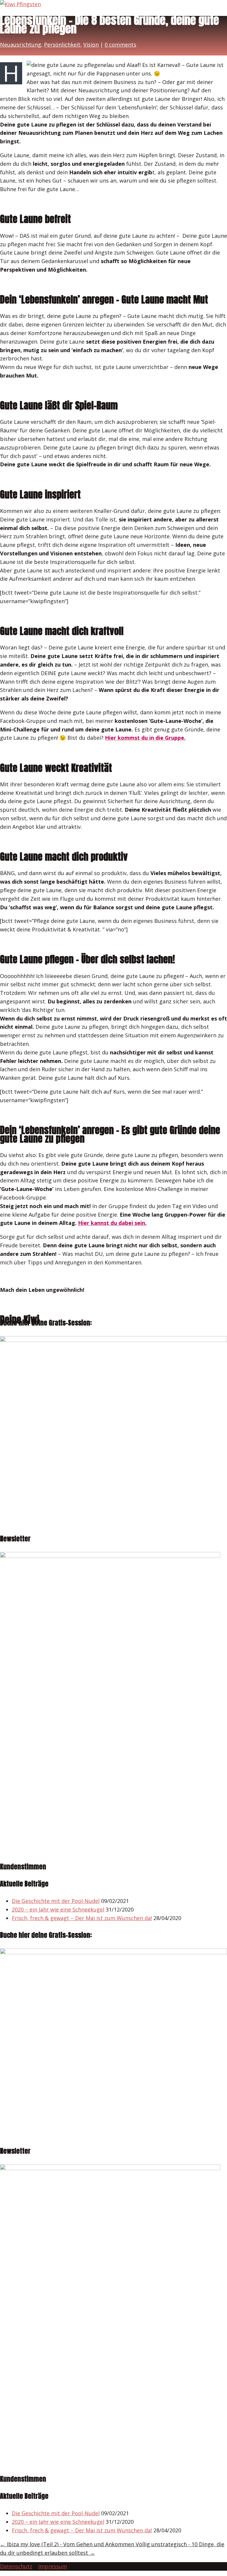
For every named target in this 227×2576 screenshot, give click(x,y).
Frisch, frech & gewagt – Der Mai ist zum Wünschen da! (82, 1918)
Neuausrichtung (21, 45)
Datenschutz (16, 2566)
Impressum (53, 2566)
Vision (91, 45)
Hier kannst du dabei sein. (112, 1223)
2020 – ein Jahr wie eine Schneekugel (58, 1909)
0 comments (120, 45)
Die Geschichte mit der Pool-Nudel (56, 1901)
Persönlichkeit (62, 45)
